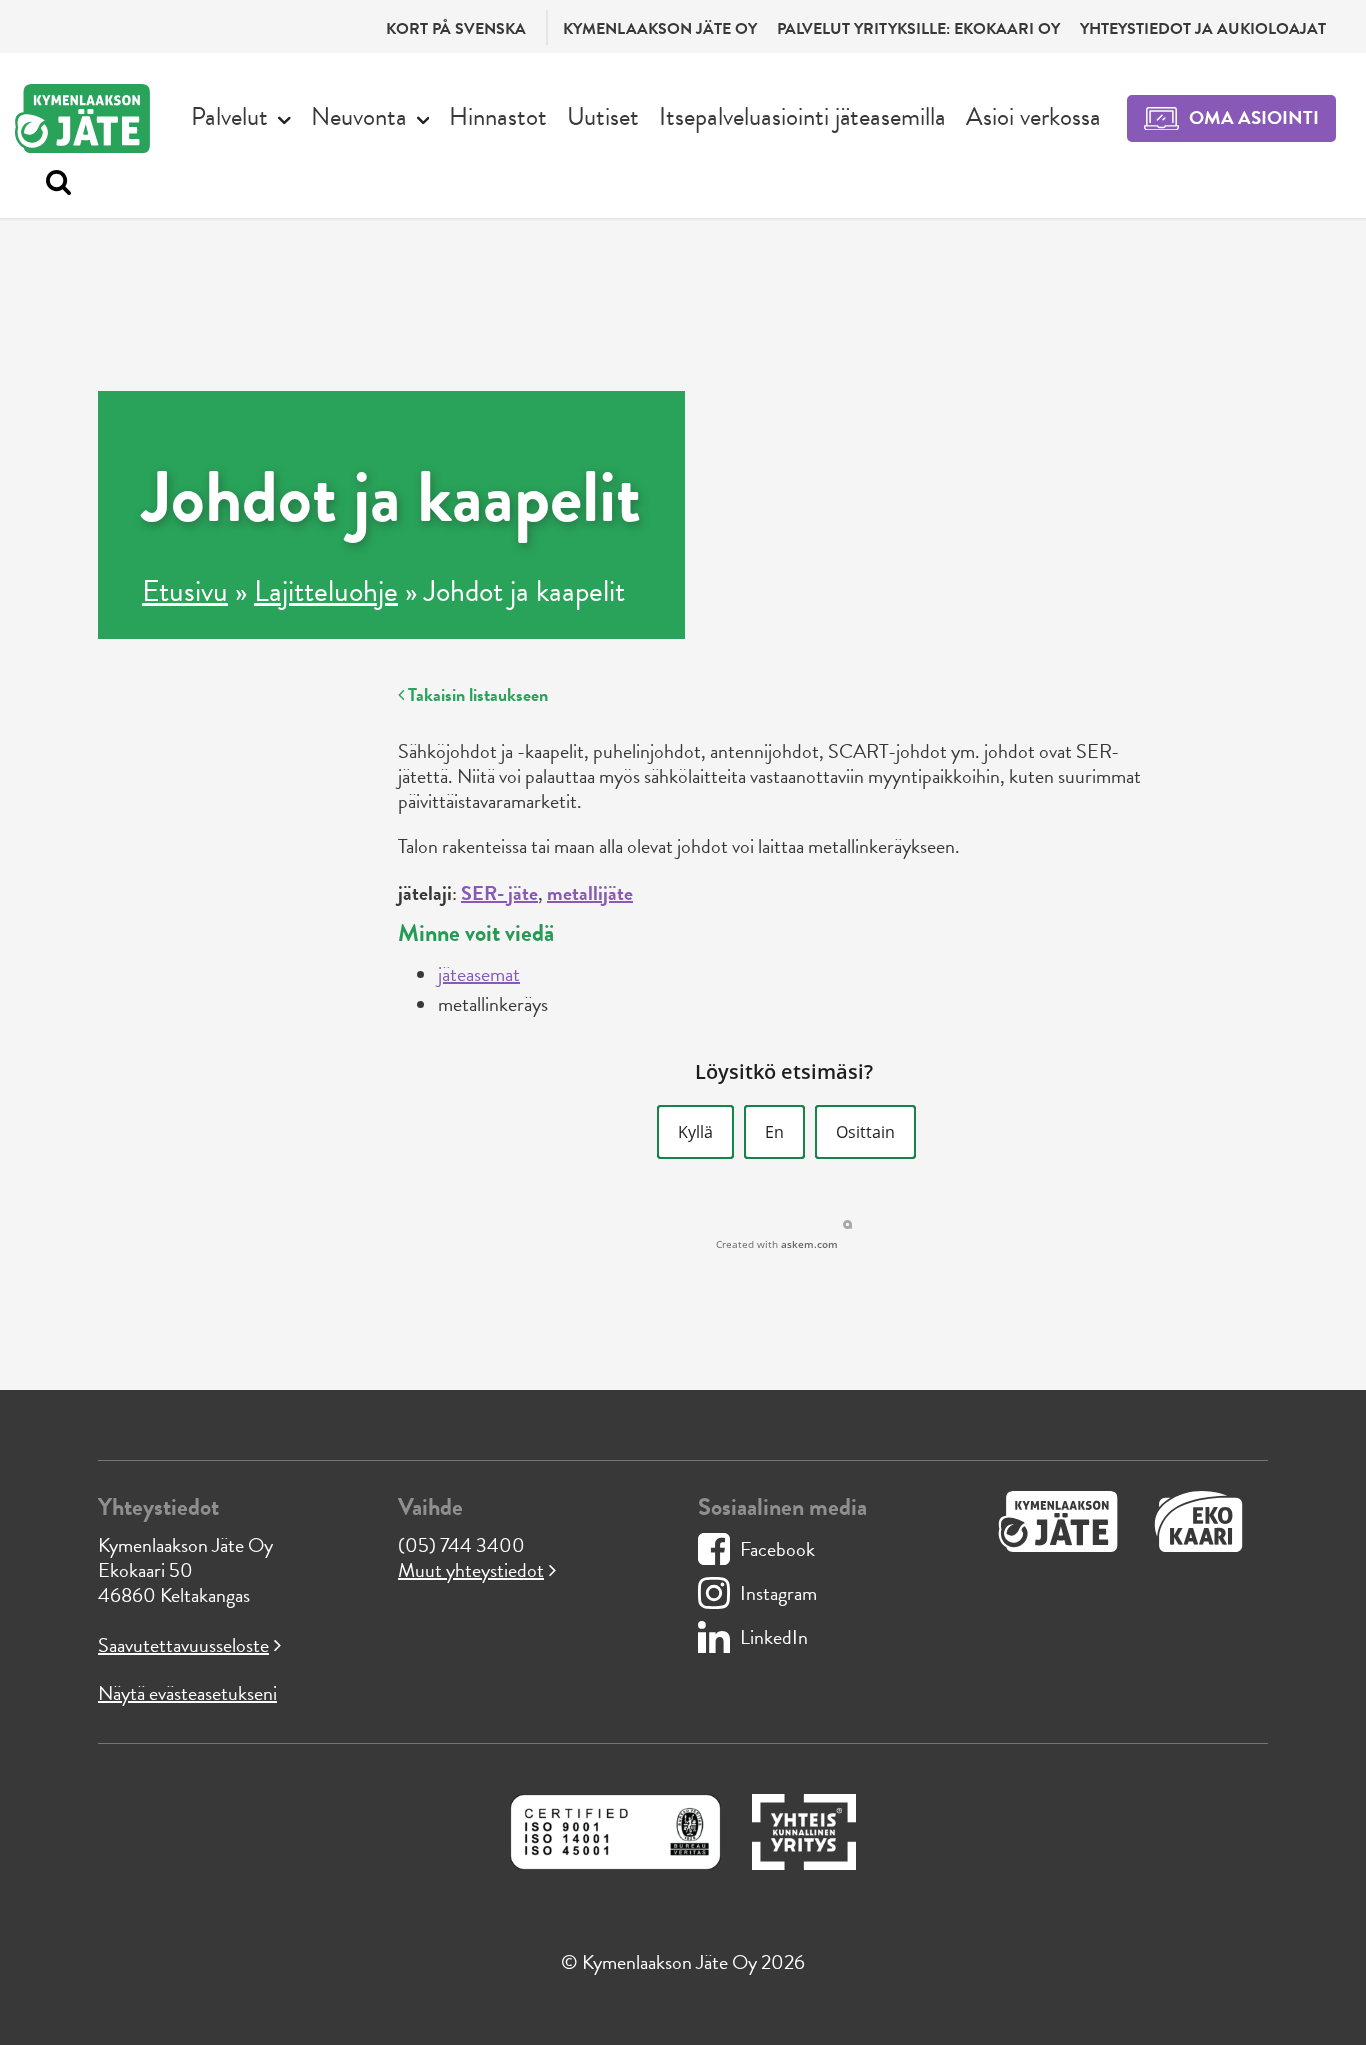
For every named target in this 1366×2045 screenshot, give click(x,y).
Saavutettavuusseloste (183, 1645)
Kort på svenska (456, 29)
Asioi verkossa (1033, 116)
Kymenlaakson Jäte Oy (660, 29)
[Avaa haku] (53, 183)
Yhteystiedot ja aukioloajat (1203, 29)
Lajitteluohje (326, 591)
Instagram (778, 1593)
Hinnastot (498, 116)
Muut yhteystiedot (471, 1570)
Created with (777, 1244)
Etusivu (185, 591)
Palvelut (229, 116)
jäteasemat (479, 974)
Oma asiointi (1254, 117)
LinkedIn (774, 1637)
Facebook (777, 1549)
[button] (695, 1132)
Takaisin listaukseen (476, 694)
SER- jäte (499, 893)
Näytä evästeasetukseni (187, 1693)
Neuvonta (359, 116)
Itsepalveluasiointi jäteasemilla (802, 116)
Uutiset (603, 116)
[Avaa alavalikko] (284, 118)
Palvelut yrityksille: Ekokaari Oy (918, 29)
